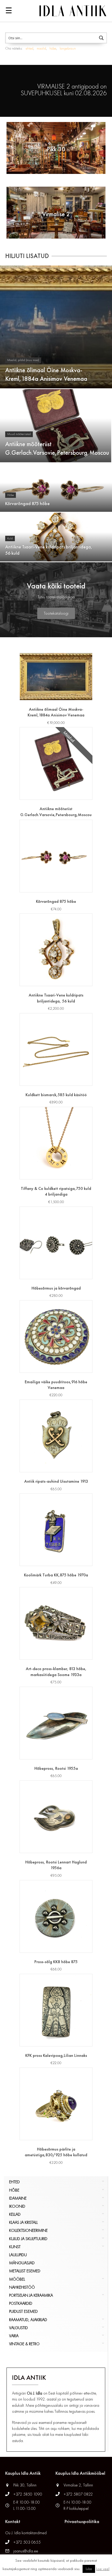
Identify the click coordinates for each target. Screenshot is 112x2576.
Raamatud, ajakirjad (28, 2320)
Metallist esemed (25, 2271)
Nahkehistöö (22, 2287)
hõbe (53, 48)
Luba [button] (89, 2569)
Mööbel (17, 2279)
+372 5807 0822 (78, 2494)
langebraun (68, 48)
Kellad (15, 2214)
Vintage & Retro (24, 2344)
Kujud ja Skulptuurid (28, 2239)
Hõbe (14, 2190)
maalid (41, 48)
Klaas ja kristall (23, 2222)
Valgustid (18, 2328)
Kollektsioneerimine (28, 2230)
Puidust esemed (23, 2311)
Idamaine (18, 2198)
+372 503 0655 (27, 2542)
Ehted (14, 2182)
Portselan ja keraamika (31, 2295)
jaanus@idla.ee (26, 2551)
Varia (14, 2336)
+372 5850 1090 (28, 2494)
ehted (30, 48)
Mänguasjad (22, 2263)
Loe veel (103, 2569)
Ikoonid (17, 2206)
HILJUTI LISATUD (27, 256)
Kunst (15, 2247)
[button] (56, 613)
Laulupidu (18, 2255)
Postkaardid (21, 2303)
